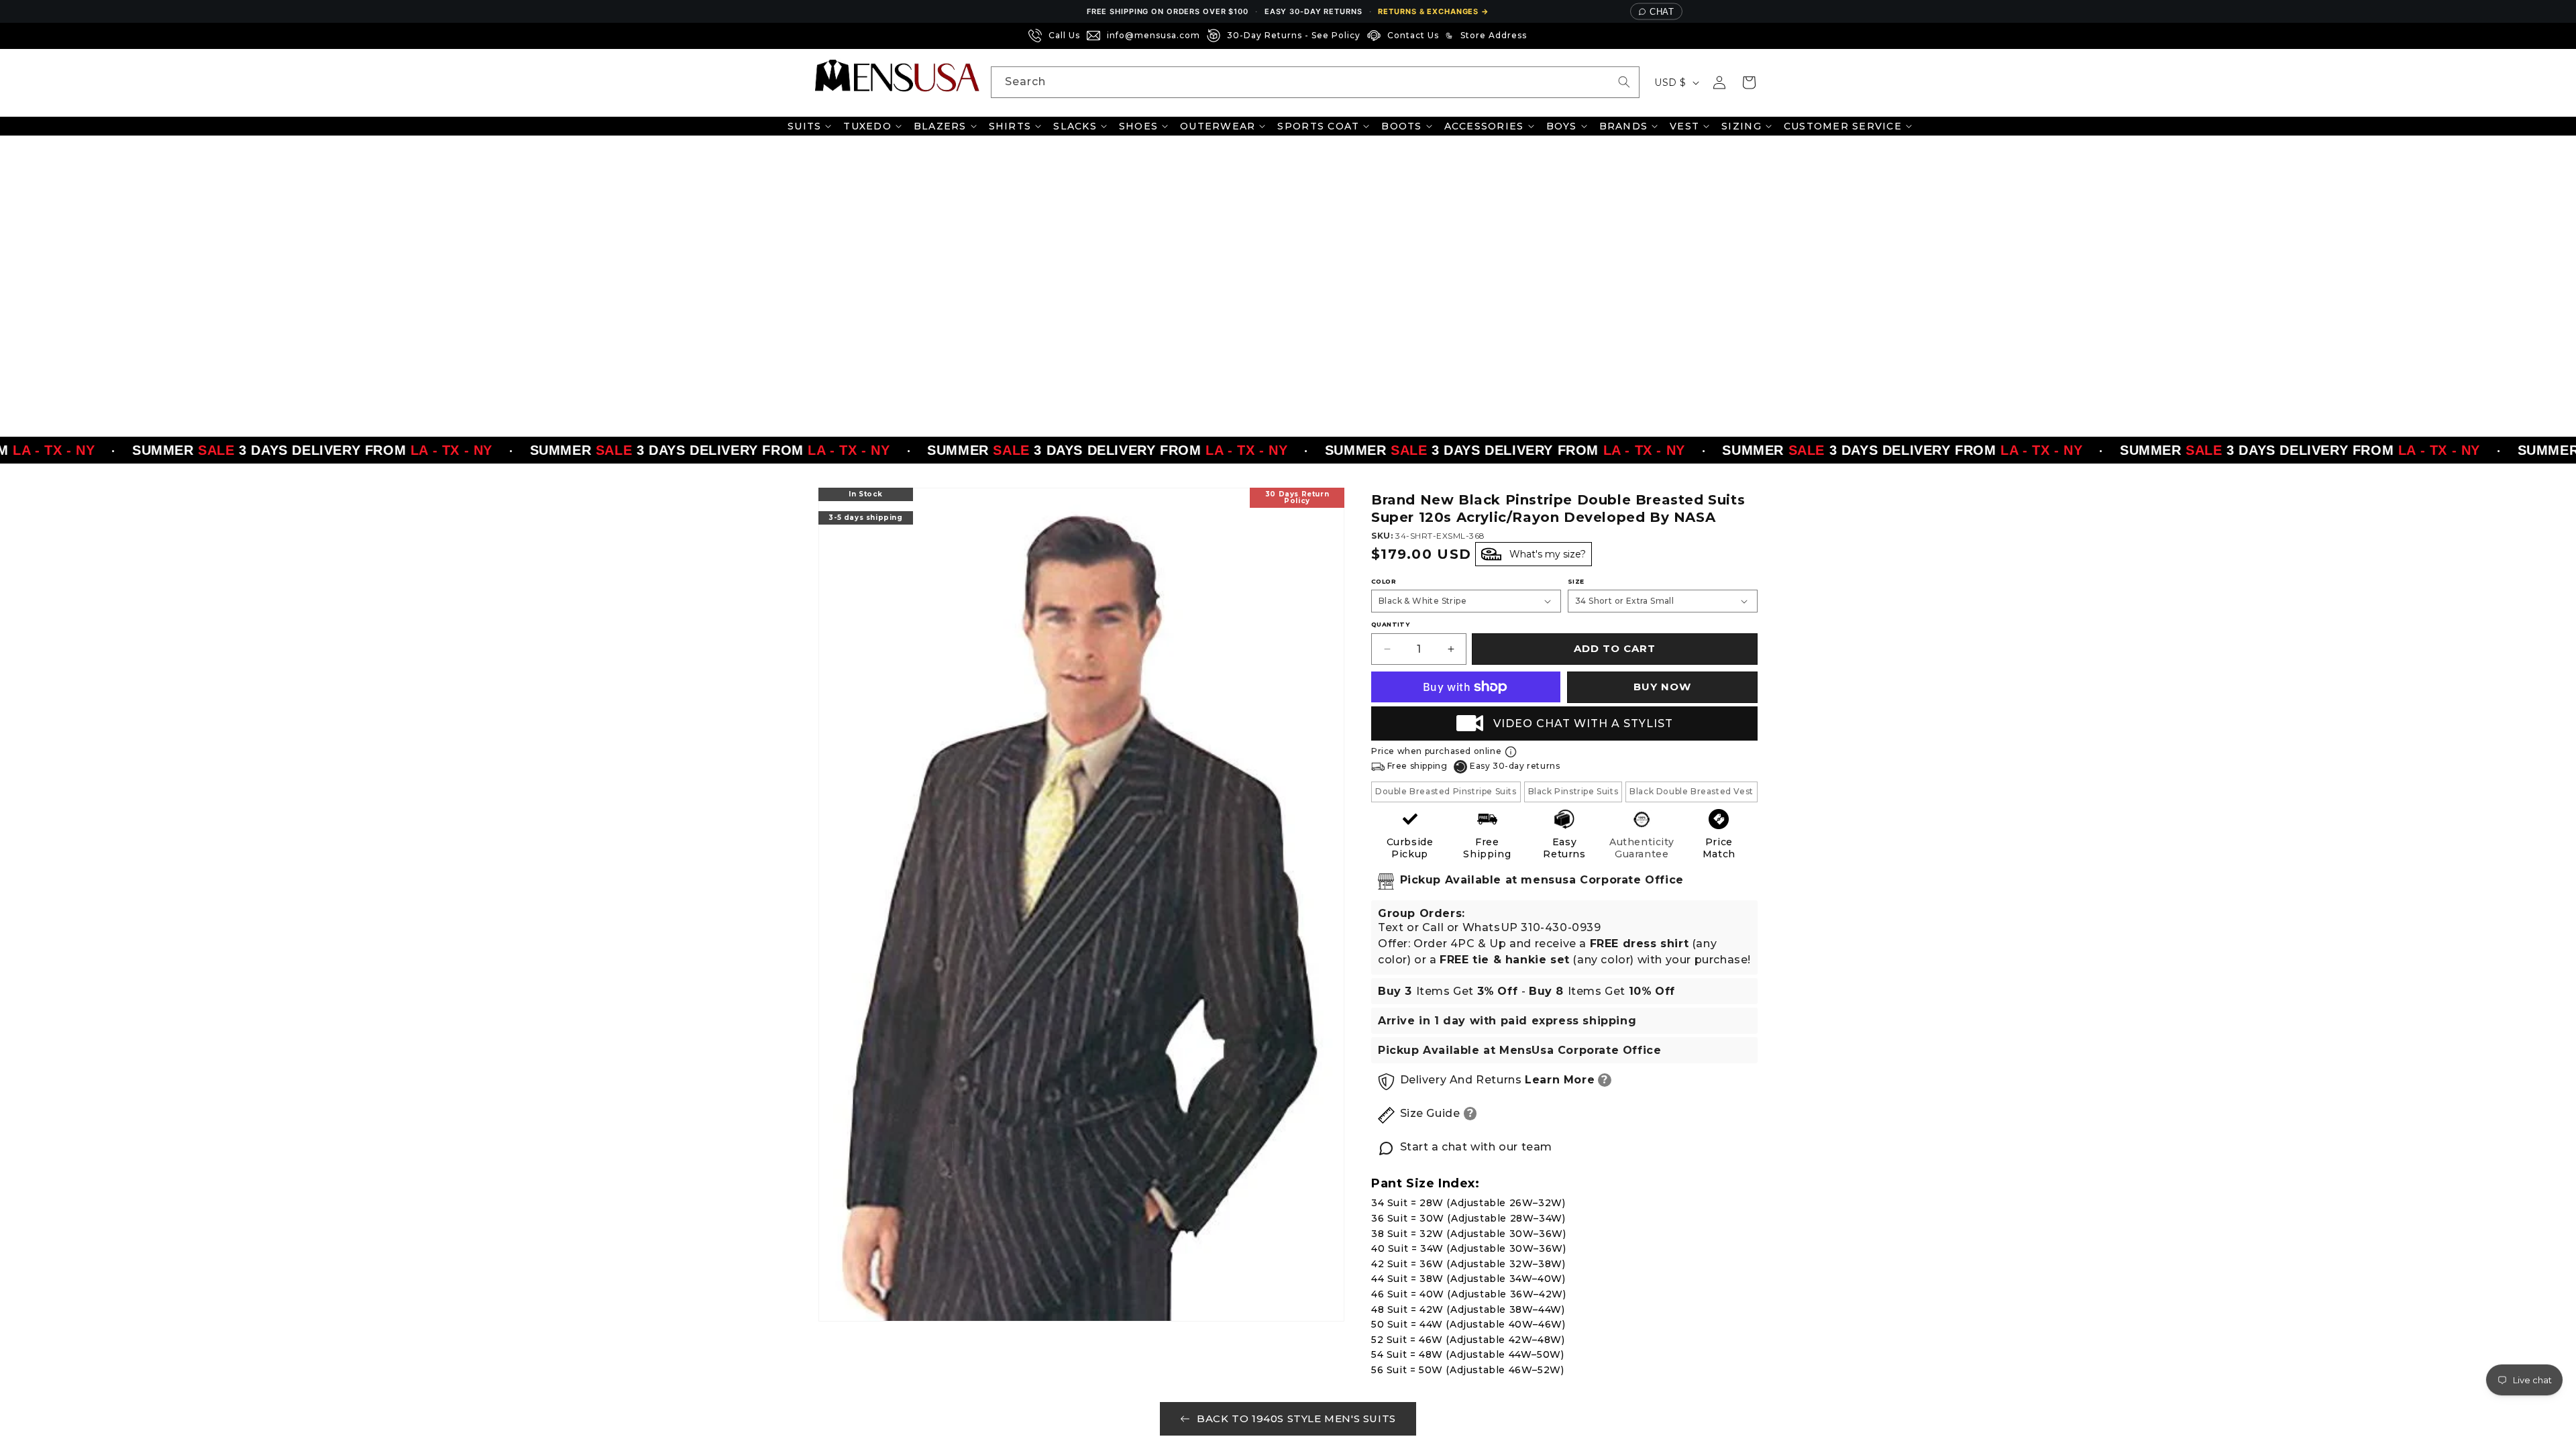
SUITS (804, 126)
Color (1384, 581)
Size (1576, 581)
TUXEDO (867, 126)
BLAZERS (940, 126)
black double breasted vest (1692, 791)
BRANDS (1624, 126)
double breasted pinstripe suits (1446, 791)
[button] (1749, 83)
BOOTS (1401, 126)
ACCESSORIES (1484, 126)
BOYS (1562, 126)
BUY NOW (1662, 687)
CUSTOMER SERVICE (1843, 126)
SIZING (1741, 126)
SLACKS (1075, 126)
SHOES (1138, 126)
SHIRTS (1010, 126)
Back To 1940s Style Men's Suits (1296, 1418)
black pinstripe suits (1573, 791)
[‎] (1538, 36)
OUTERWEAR (1218, 126)
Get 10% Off (74, 1418)
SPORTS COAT (1318, 126)
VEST (1684, 126)
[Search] (1624, 82)
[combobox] (1315, 82)
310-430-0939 (1561, 927)
